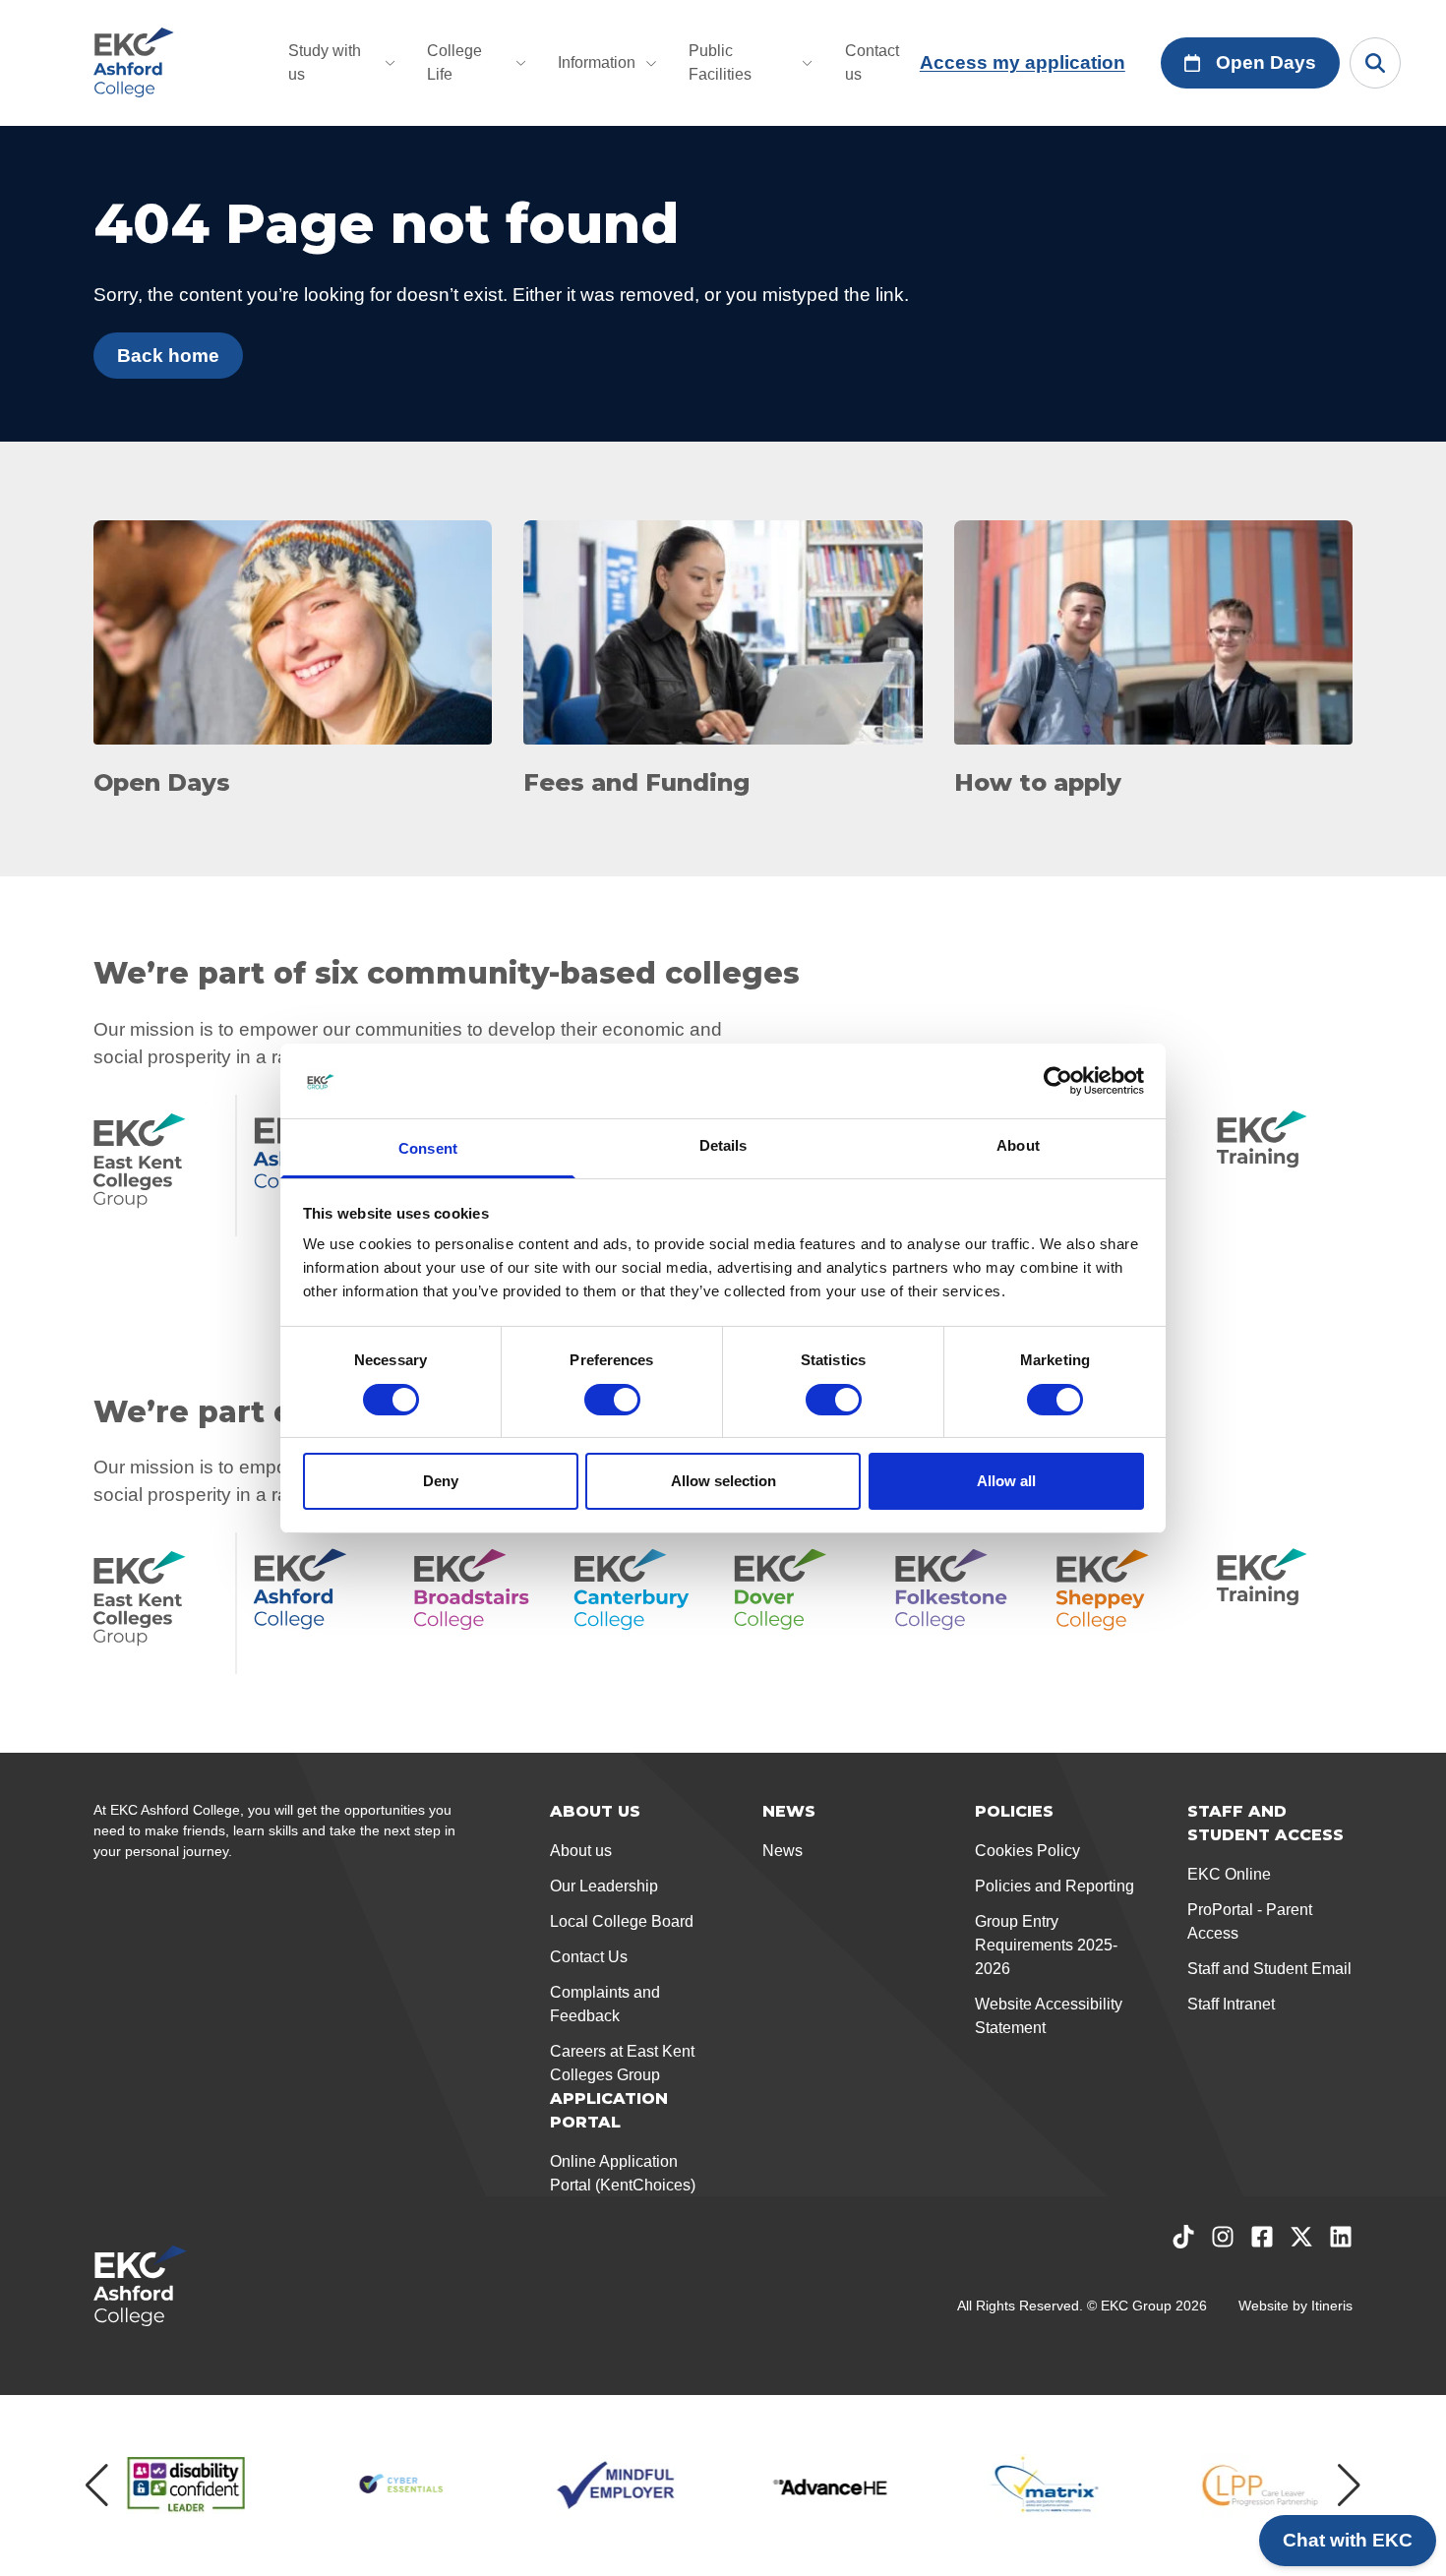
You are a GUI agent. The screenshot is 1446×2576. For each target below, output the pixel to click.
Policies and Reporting (1054, 1886)
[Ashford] (321, 1603)
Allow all (1006, 1481)
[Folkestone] (964, 1603)
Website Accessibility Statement (1049, 2016)
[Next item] (1349, 2486)
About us (581, 1851)
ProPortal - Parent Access (1250, 1921)
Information (597, 62)
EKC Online (1229, 1874)
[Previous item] (97, 2486)
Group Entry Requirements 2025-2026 (1046, 1945)
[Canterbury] (642, 1603)
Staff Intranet (1231, 2004)
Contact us (872, 62)
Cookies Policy (1027, 1851)
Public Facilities (720, 62)
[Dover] (802, 1603)
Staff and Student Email (1269, 1969)
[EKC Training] (1284, 1166)
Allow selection (723, 1481)
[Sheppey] (1124, 1603)
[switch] (612, 1400)
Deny (441, 1481)
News (783, 1851)
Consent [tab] (428, 1148)
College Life (454, 62)
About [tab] (1018, 1145)
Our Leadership (604, 1886)
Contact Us (589, 1957)
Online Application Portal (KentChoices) (623, 2173)
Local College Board (622, 1921)
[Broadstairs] (482, 1603)
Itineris (1332, 2306)
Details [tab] (723, 1145)
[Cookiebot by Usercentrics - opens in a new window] (1058, 1081)
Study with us (325, 62)
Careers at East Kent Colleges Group (622, 2063)
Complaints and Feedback (605, 2004)
